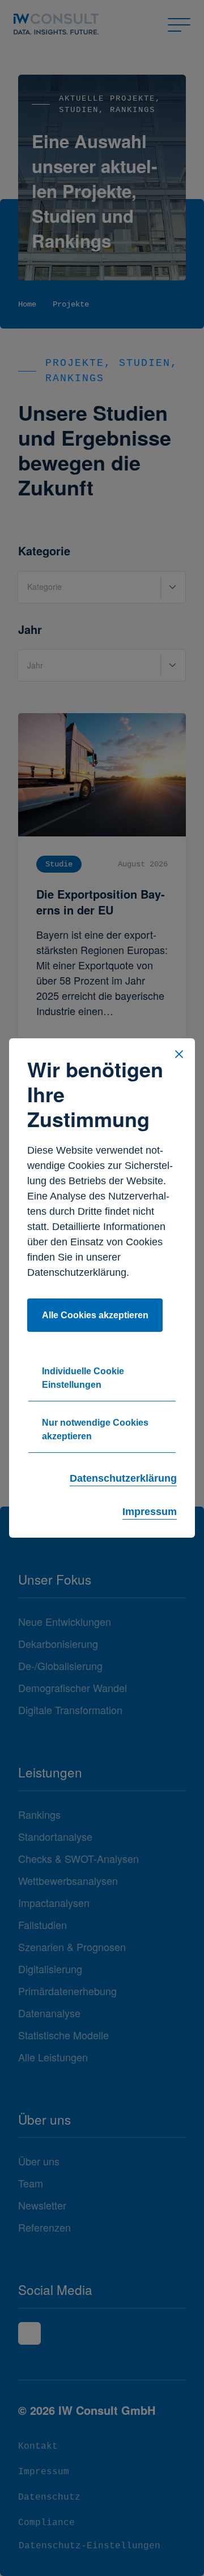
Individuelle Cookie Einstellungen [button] (83, 1378)
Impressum (150, 1512)
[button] (179, 1054)
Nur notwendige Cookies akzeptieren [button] (95, 1429)
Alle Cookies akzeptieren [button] (95, 1315)
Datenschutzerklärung (123, 1478)
